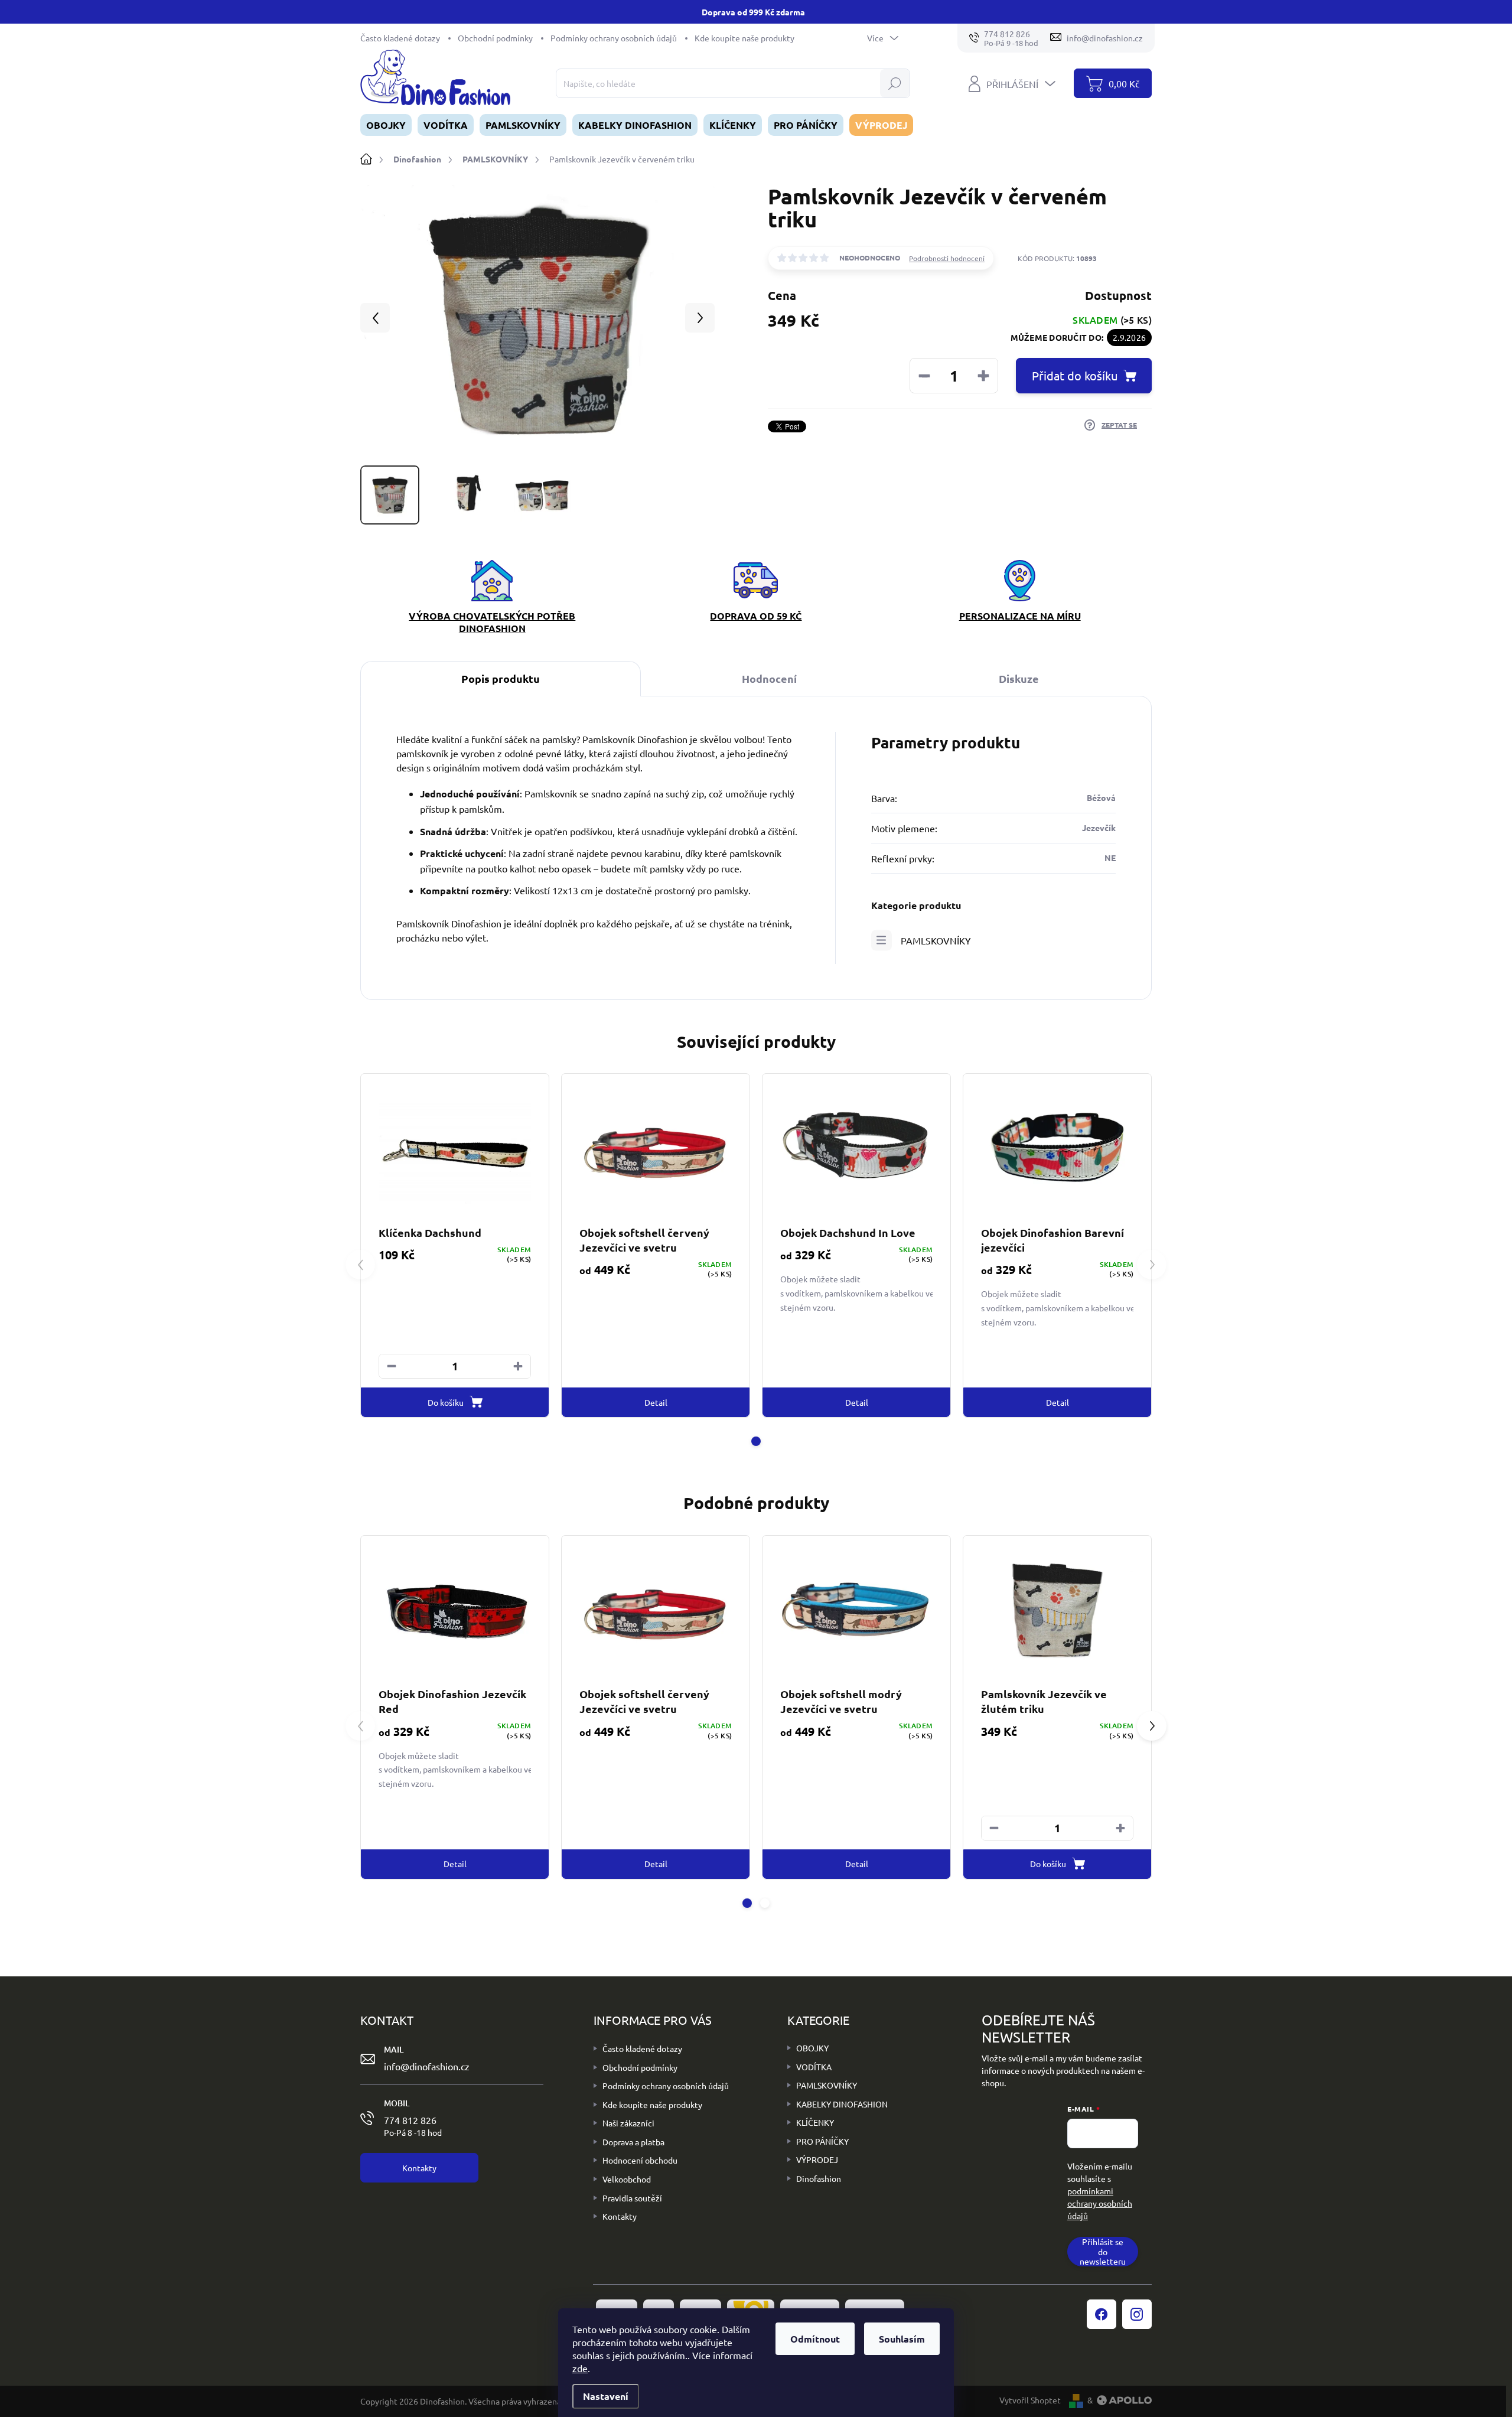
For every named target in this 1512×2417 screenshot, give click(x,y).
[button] (518, 1366)
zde (580, 2368)
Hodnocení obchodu (640, 2160)
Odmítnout (815, 2339)
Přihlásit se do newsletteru (1103, 2252)
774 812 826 (413, 2126)
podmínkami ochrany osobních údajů (1100, 2203)
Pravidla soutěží (632, 2198)
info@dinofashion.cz (427, 2066)
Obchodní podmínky (495, 38)
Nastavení (606, 2396)
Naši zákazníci (628, 2123)
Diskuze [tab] (1019, 678)
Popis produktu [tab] (501, 678)
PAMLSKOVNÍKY (936, 940)
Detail (656, 1402)
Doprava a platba (633, 2142)
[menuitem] (386, 125)
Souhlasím (902, 2339)
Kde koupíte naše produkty (744, 38)
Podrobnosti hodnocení (947, 258)
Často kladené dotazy (400, 38)
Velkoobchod (627, 2179)
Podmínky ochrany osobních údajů (614, 38)
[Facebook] (1102, 2314)
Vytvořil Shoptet (1030, 2400)
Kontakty (620, 2216)
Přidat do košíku (1075, 375)
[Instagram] (1137, 2314)
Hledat (895, 83)
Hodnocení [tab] (769, 678)
